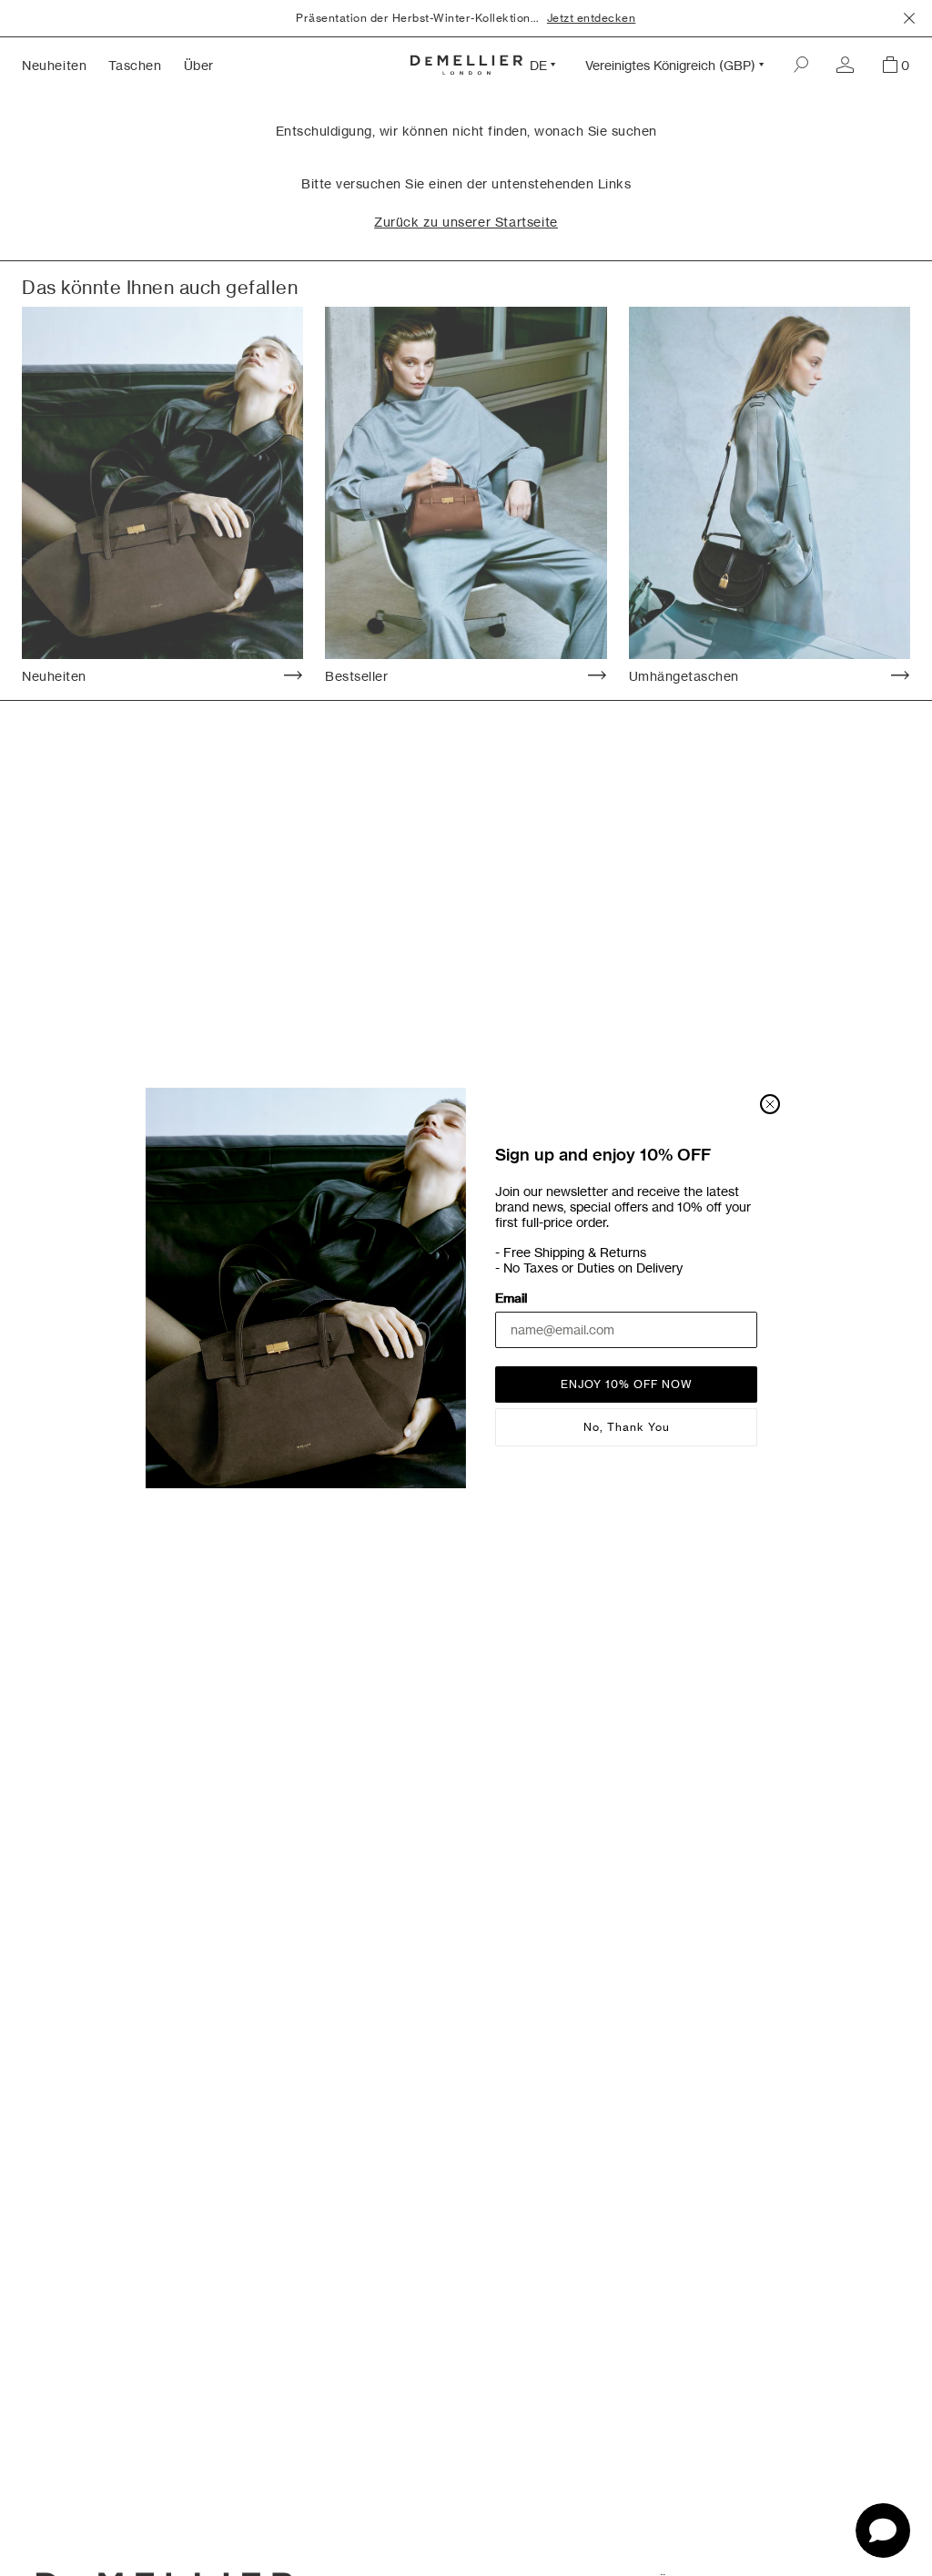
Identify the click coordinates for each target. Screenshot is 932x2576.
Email (511, 1298)
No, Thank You (627, 1427)
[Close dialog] (770, 1104)
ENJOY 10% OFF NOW (627, 1384)
